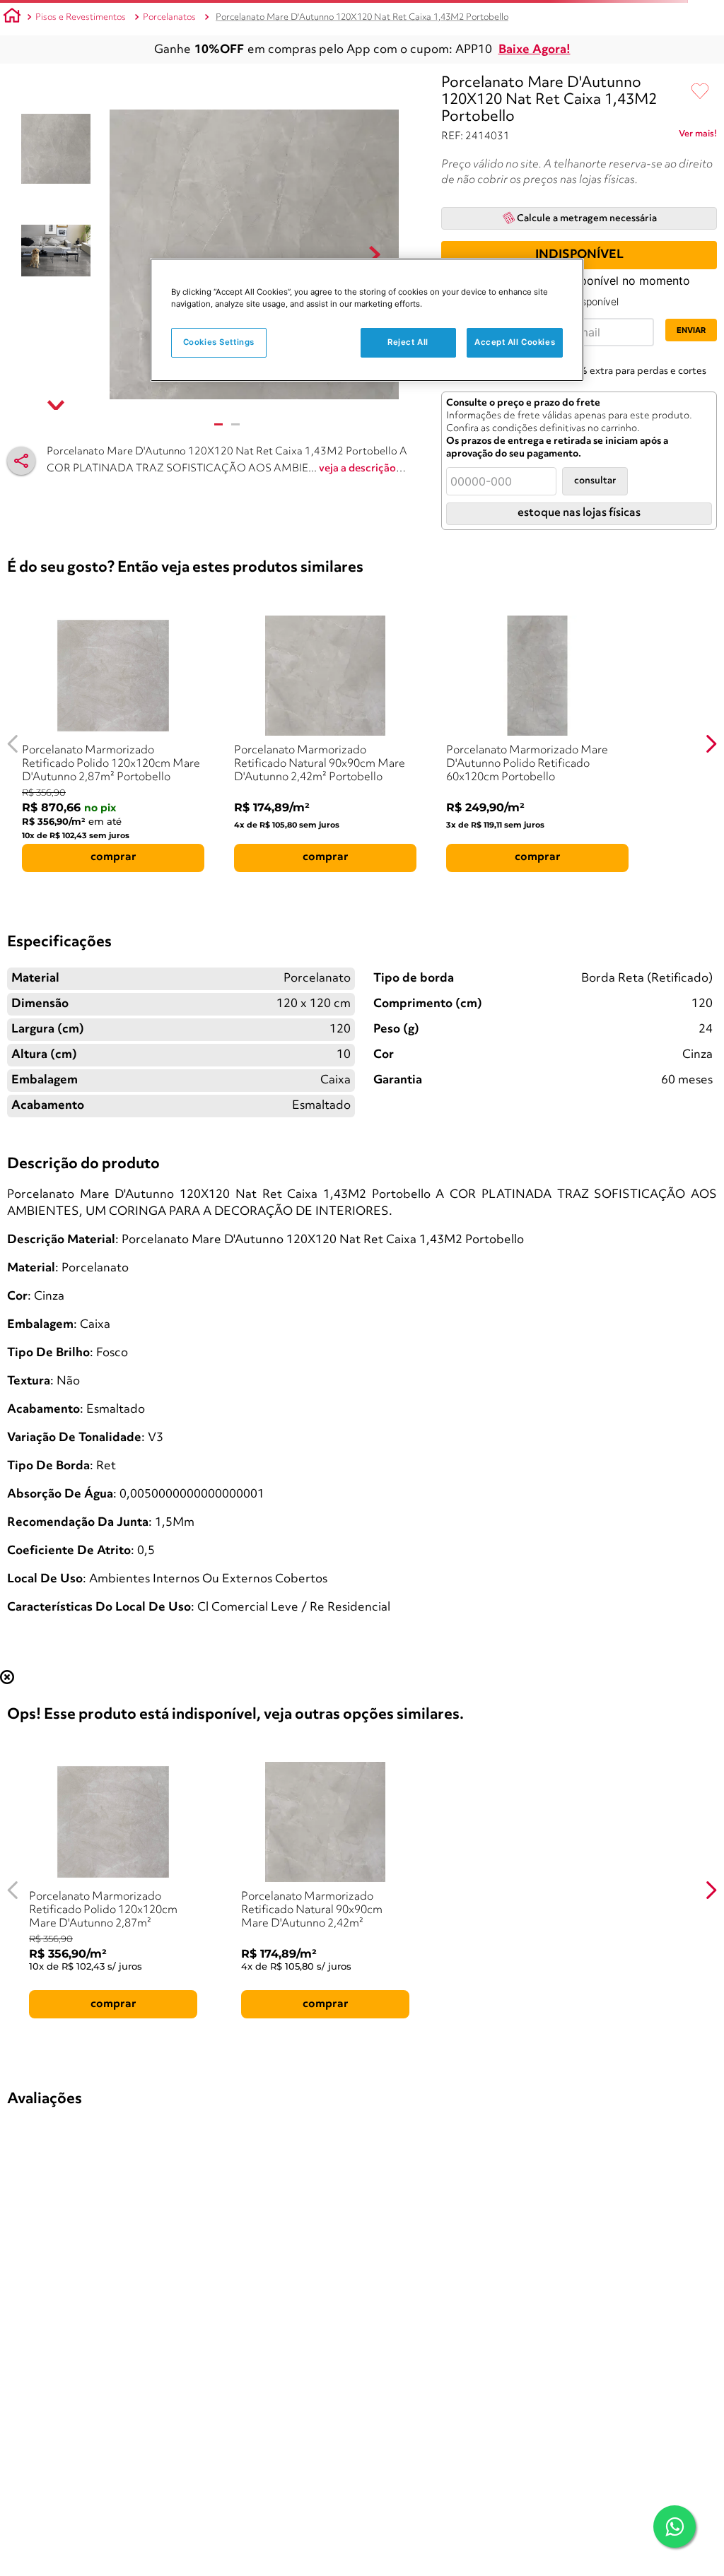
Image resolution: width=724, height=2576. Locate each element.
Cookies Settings (219, 342)
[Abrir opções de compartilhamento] (21, 461)
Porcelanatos (169, 17)
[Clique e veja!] (698, 136)
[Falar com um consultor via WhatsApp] (675, 2527)
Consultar (595, 481)
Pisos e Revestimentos (81, 17)
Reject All (408, 342)
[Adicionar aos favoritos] (700, 92)
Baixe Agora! (535, 50)
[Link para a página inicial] (12, 18)
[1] (218, 424)
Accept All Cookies (515, 342)
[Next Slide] (711, 744)
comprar (113, 857)
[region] (367, 320)
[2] (235, 424)
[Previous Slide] (13, 744)
